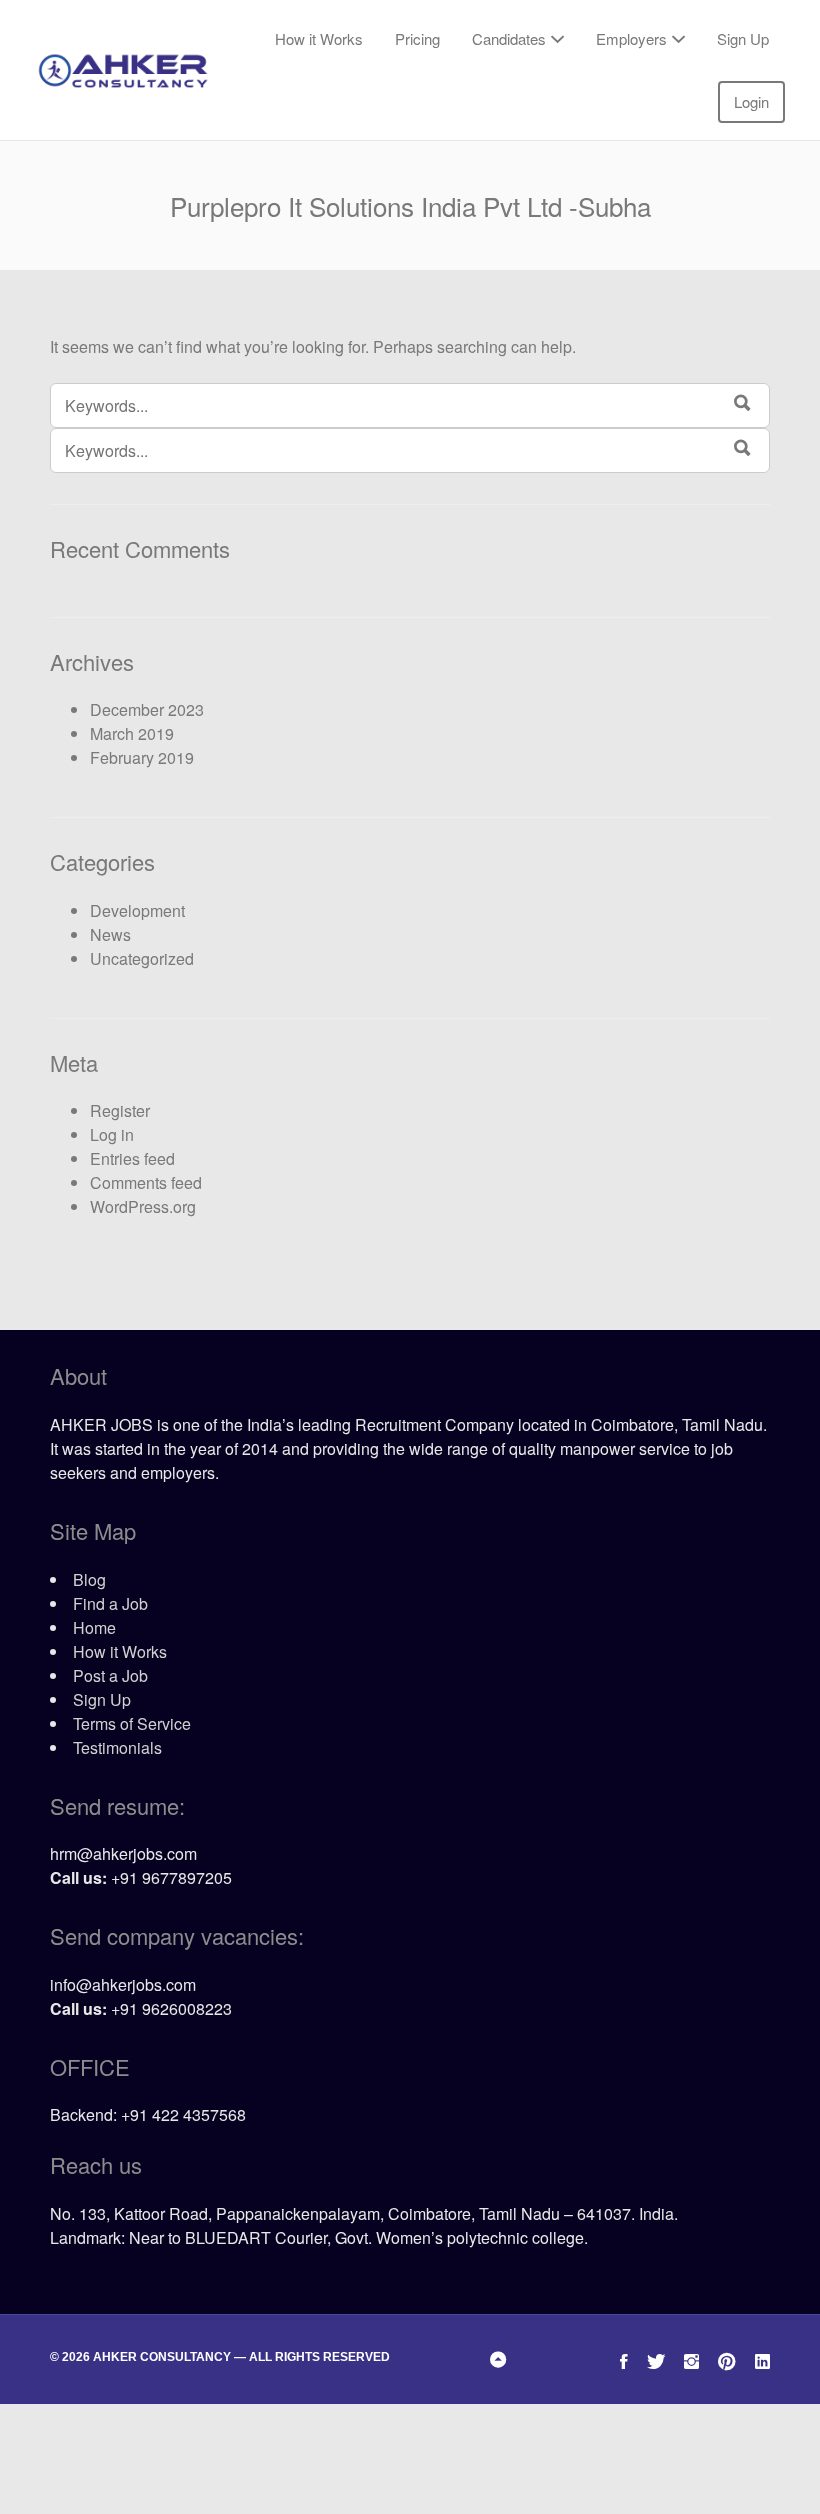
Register (120, 1110)
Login (751, 101)
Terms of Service (132, 1723)
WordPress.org (143, 1206)
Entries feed (132, 1158)
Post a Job (110, 1675)
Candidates (509, 38)
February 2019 (142, 757)
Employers (631, 38)
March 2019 (132, 733)
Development (137, 910)
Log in (112, 1134)
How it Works (319, 38)
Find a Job (110, 1603)
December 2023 (147, 709)
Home (94, 1627)
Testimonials (117, 1747)
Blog (89, 1579)
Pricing (417, 38)
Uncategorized (142, 958)
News (110, 934)
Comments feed (146, 1182)
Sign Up (743, 38)
